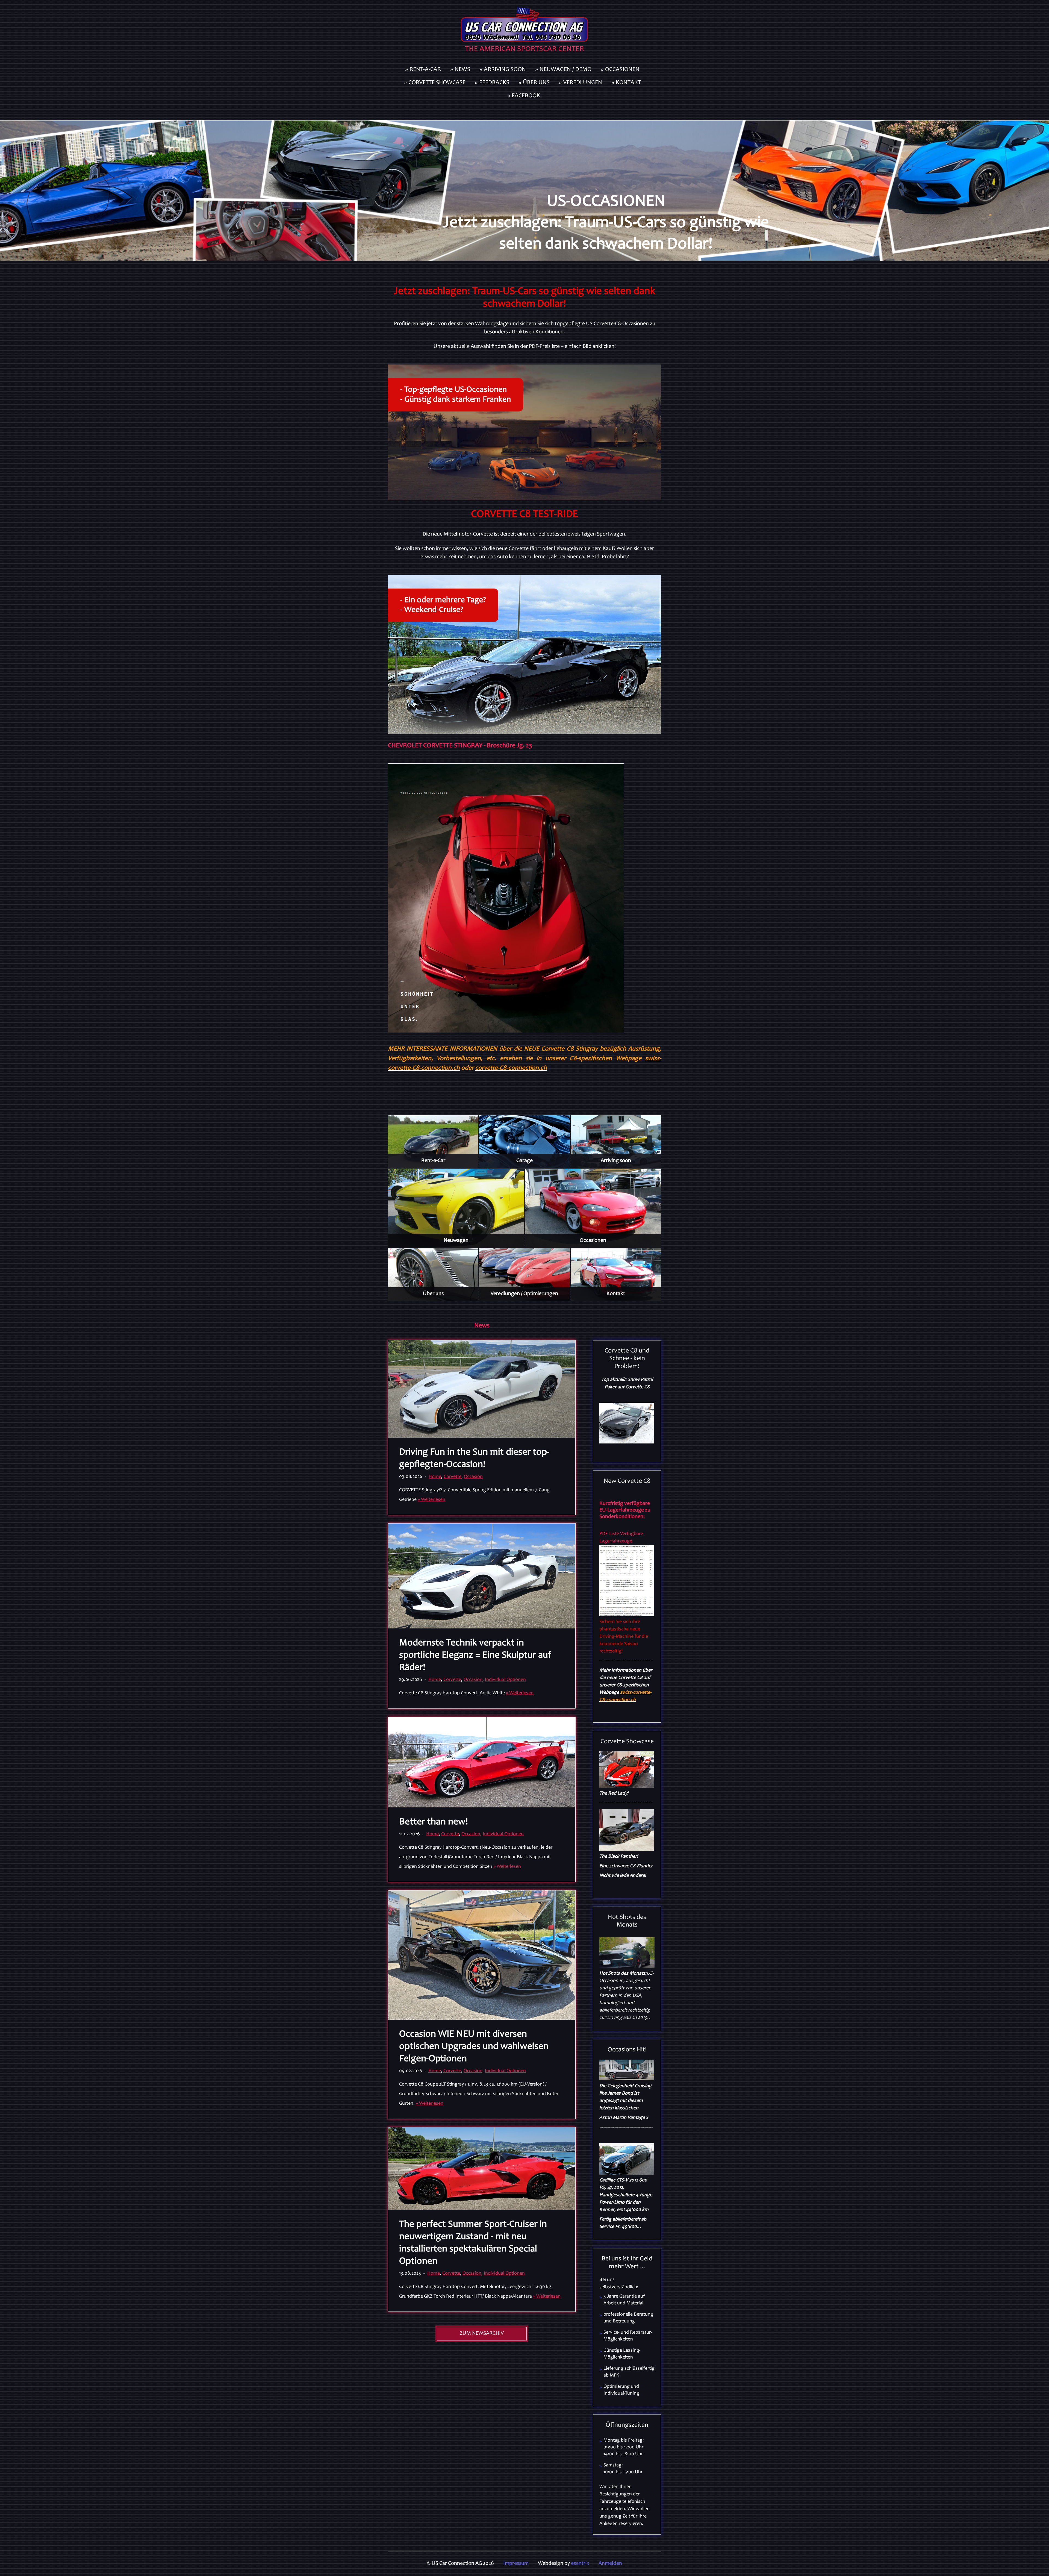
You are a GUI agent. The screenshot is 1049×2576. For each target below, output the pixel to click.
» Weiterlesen (431, 1500)
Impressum (516, 2564)
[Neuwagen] (456, 1208)
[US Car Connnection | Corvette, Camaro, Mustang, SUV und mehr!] (524, 32)
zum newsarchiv (482, 2334)
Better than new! (434, 1822)
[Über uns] (433, 1275)
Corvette (453, 1477)
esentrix (580, 2564)
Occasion (473, 1477)
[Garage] (524, 1142)
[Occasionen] (593, 1208)
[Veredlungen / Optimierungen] (524, 1275)
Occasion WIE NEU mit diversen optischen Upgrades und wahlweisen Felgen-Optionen (474, 2047)
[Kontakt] (616, 1275)
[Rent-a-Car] (433, 1142)
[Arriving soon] (616, 1142)
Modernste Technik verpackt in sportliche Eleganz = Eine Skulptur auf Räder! (475, 1656)
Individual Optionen (505, 1680)
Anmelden (610, 2564)
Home (435, 1477)
